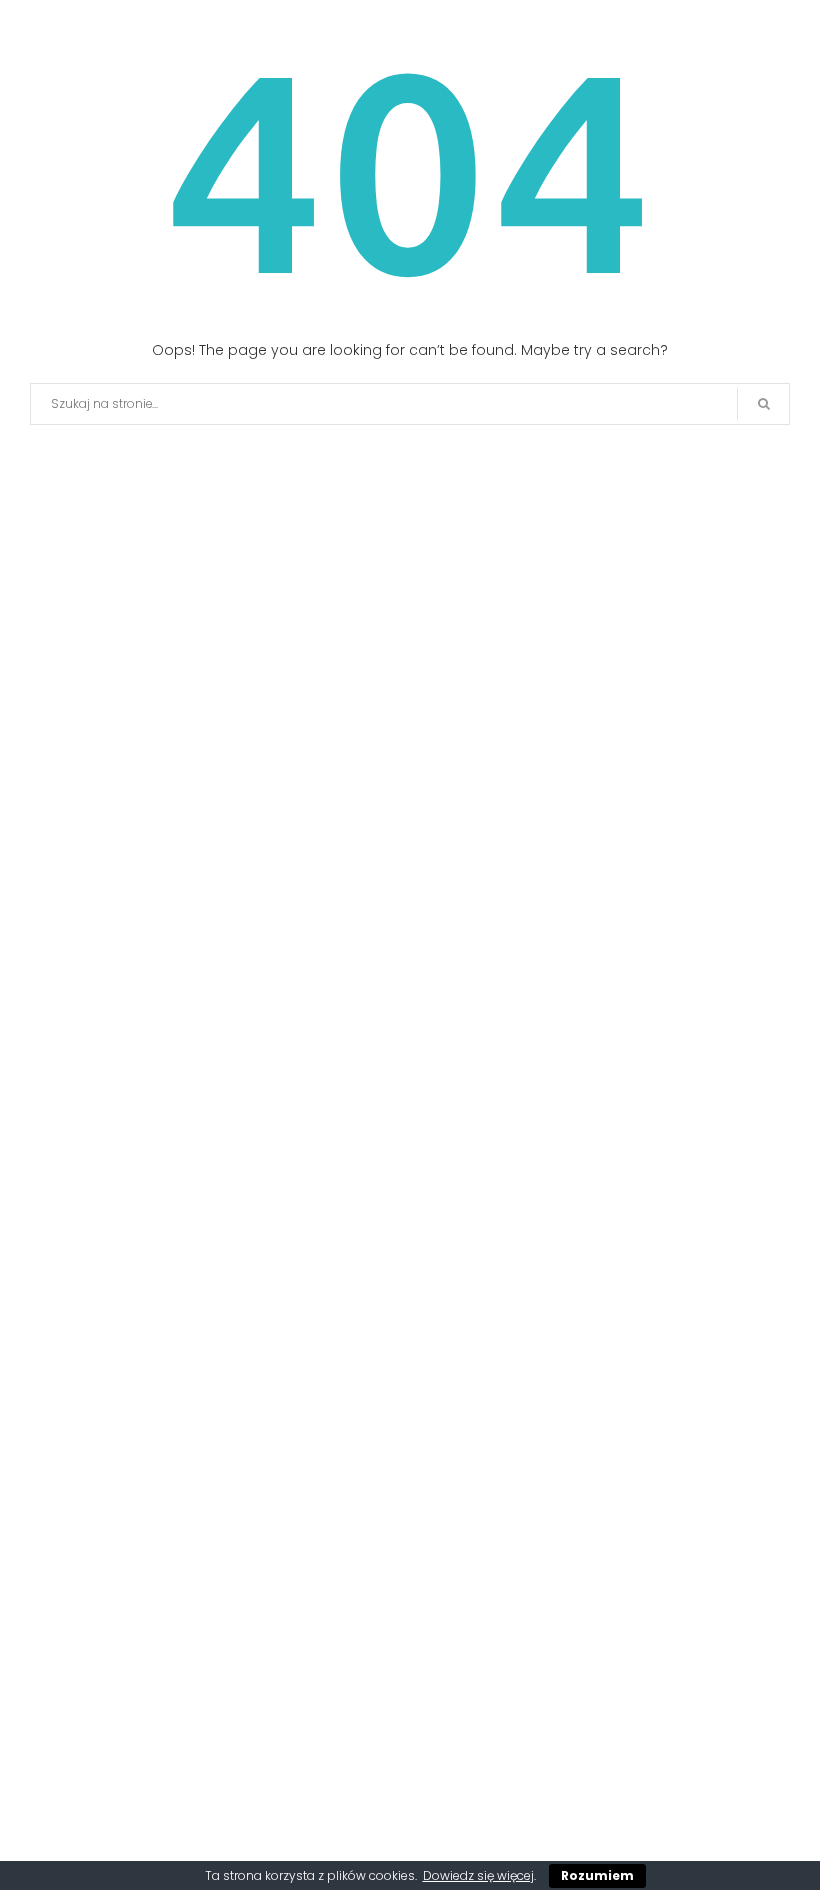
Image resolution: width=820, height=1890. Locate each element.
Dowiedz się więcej (478, 1875)
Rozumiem (597, 1875)
